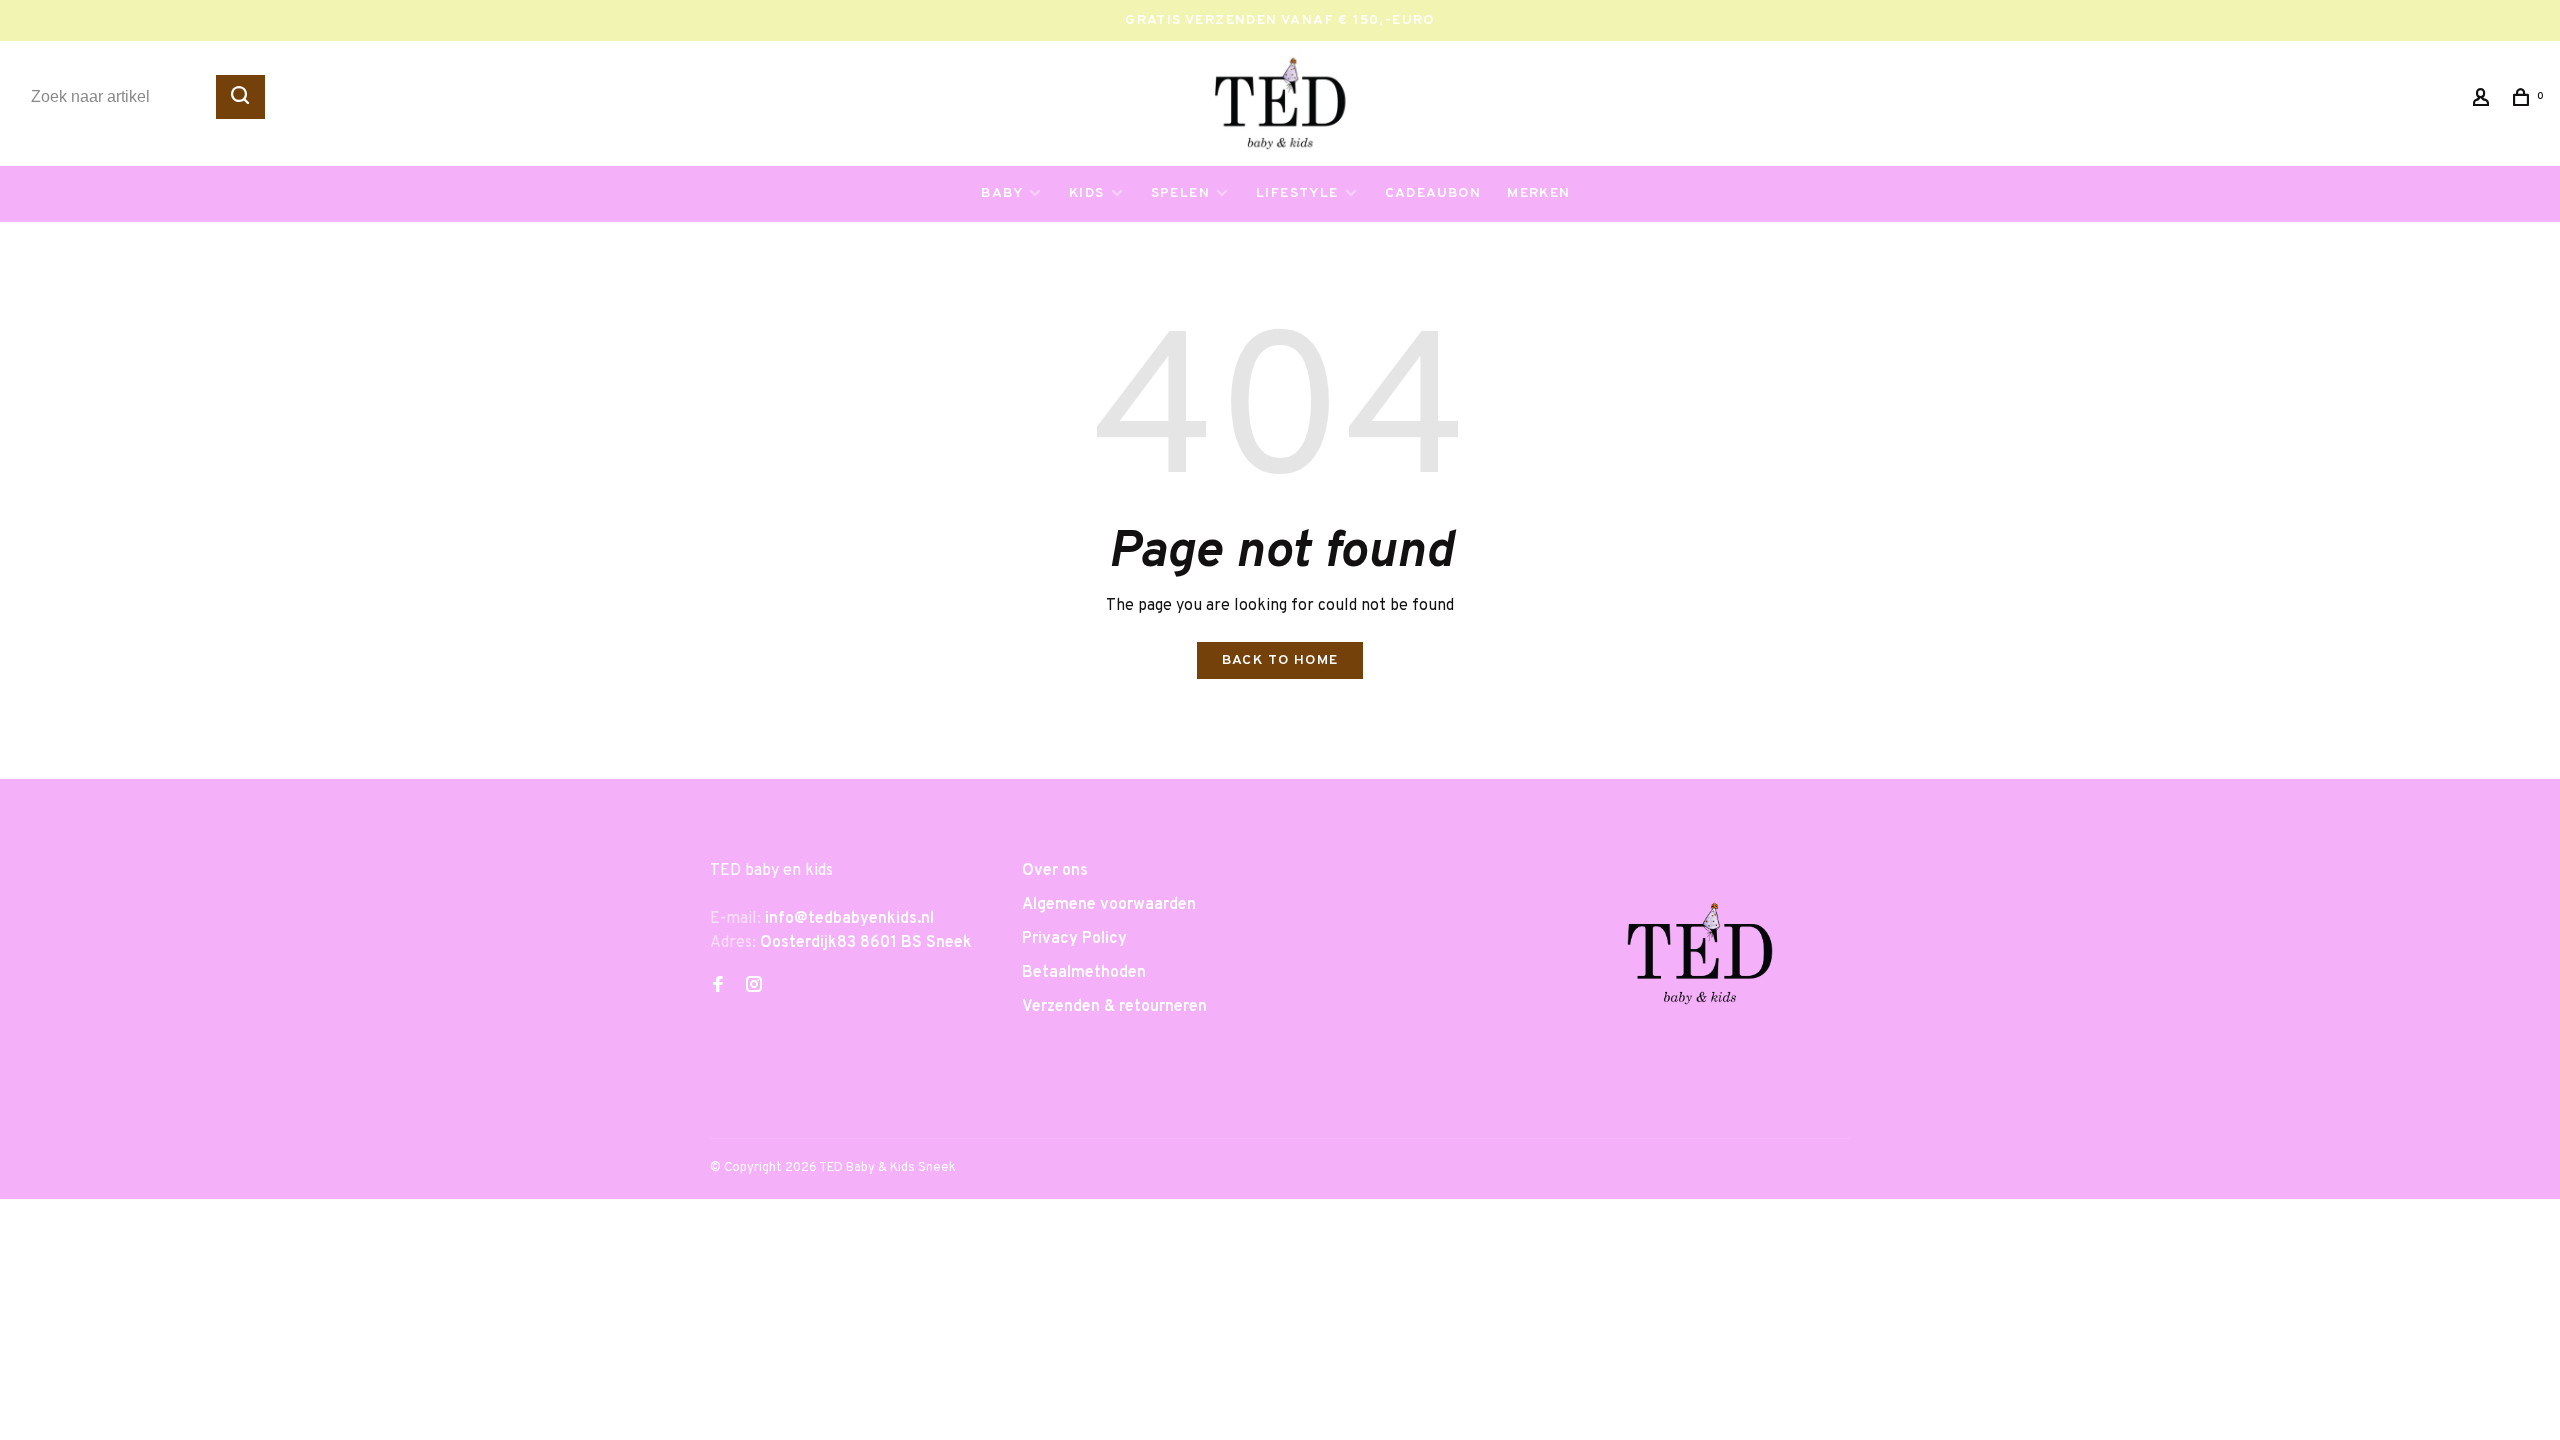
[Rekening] (2484, 101)
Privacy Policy (1074, 939)
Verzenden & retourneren (1114, 1007)
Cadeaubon (1433, 193)
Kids (1087, 193)
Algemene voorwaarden (1109, 905)
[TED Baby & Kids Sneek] (1700, 961)
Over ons (1055, 871)
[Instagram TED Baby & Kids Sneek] (754, 987)
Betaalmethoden (1084, 973)
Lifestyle (1297, 193)
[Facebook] (718, 987)
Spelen (1180, 193)
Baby (1002, 193)
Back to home (1280, 660)
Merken (1538, 193)
